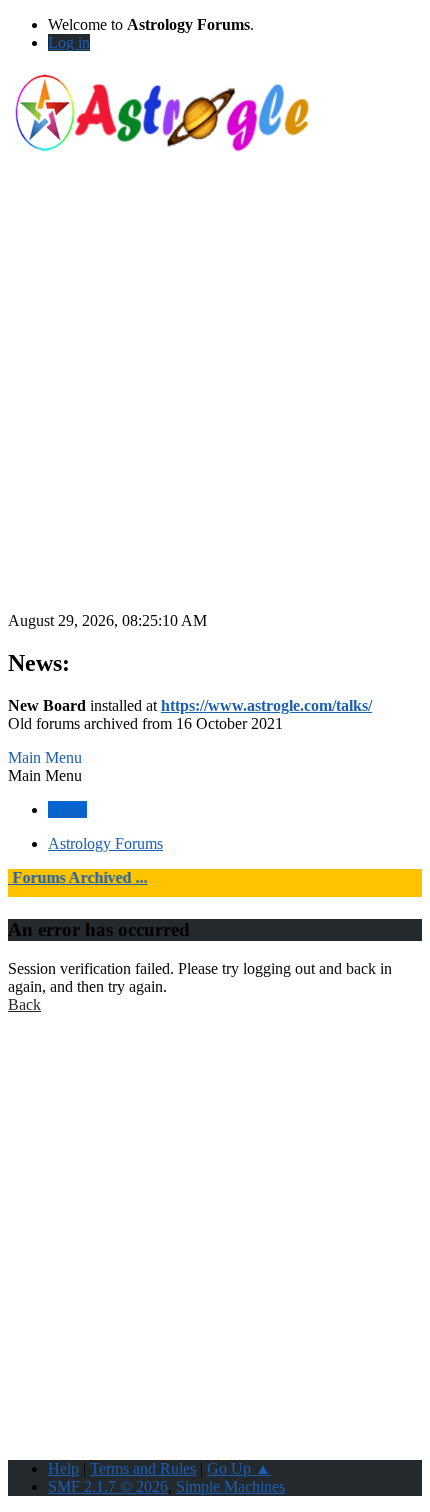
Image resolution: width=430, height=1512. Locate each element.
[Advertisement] (215, 397)
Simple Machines (230, 1486)
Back (24, 1004)
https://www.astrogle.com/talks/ (266, 705)
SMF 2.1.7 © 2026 (108, 1486)
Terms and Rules (143, 1468)
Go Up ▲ (239, 1468)
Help (63, 1468)
